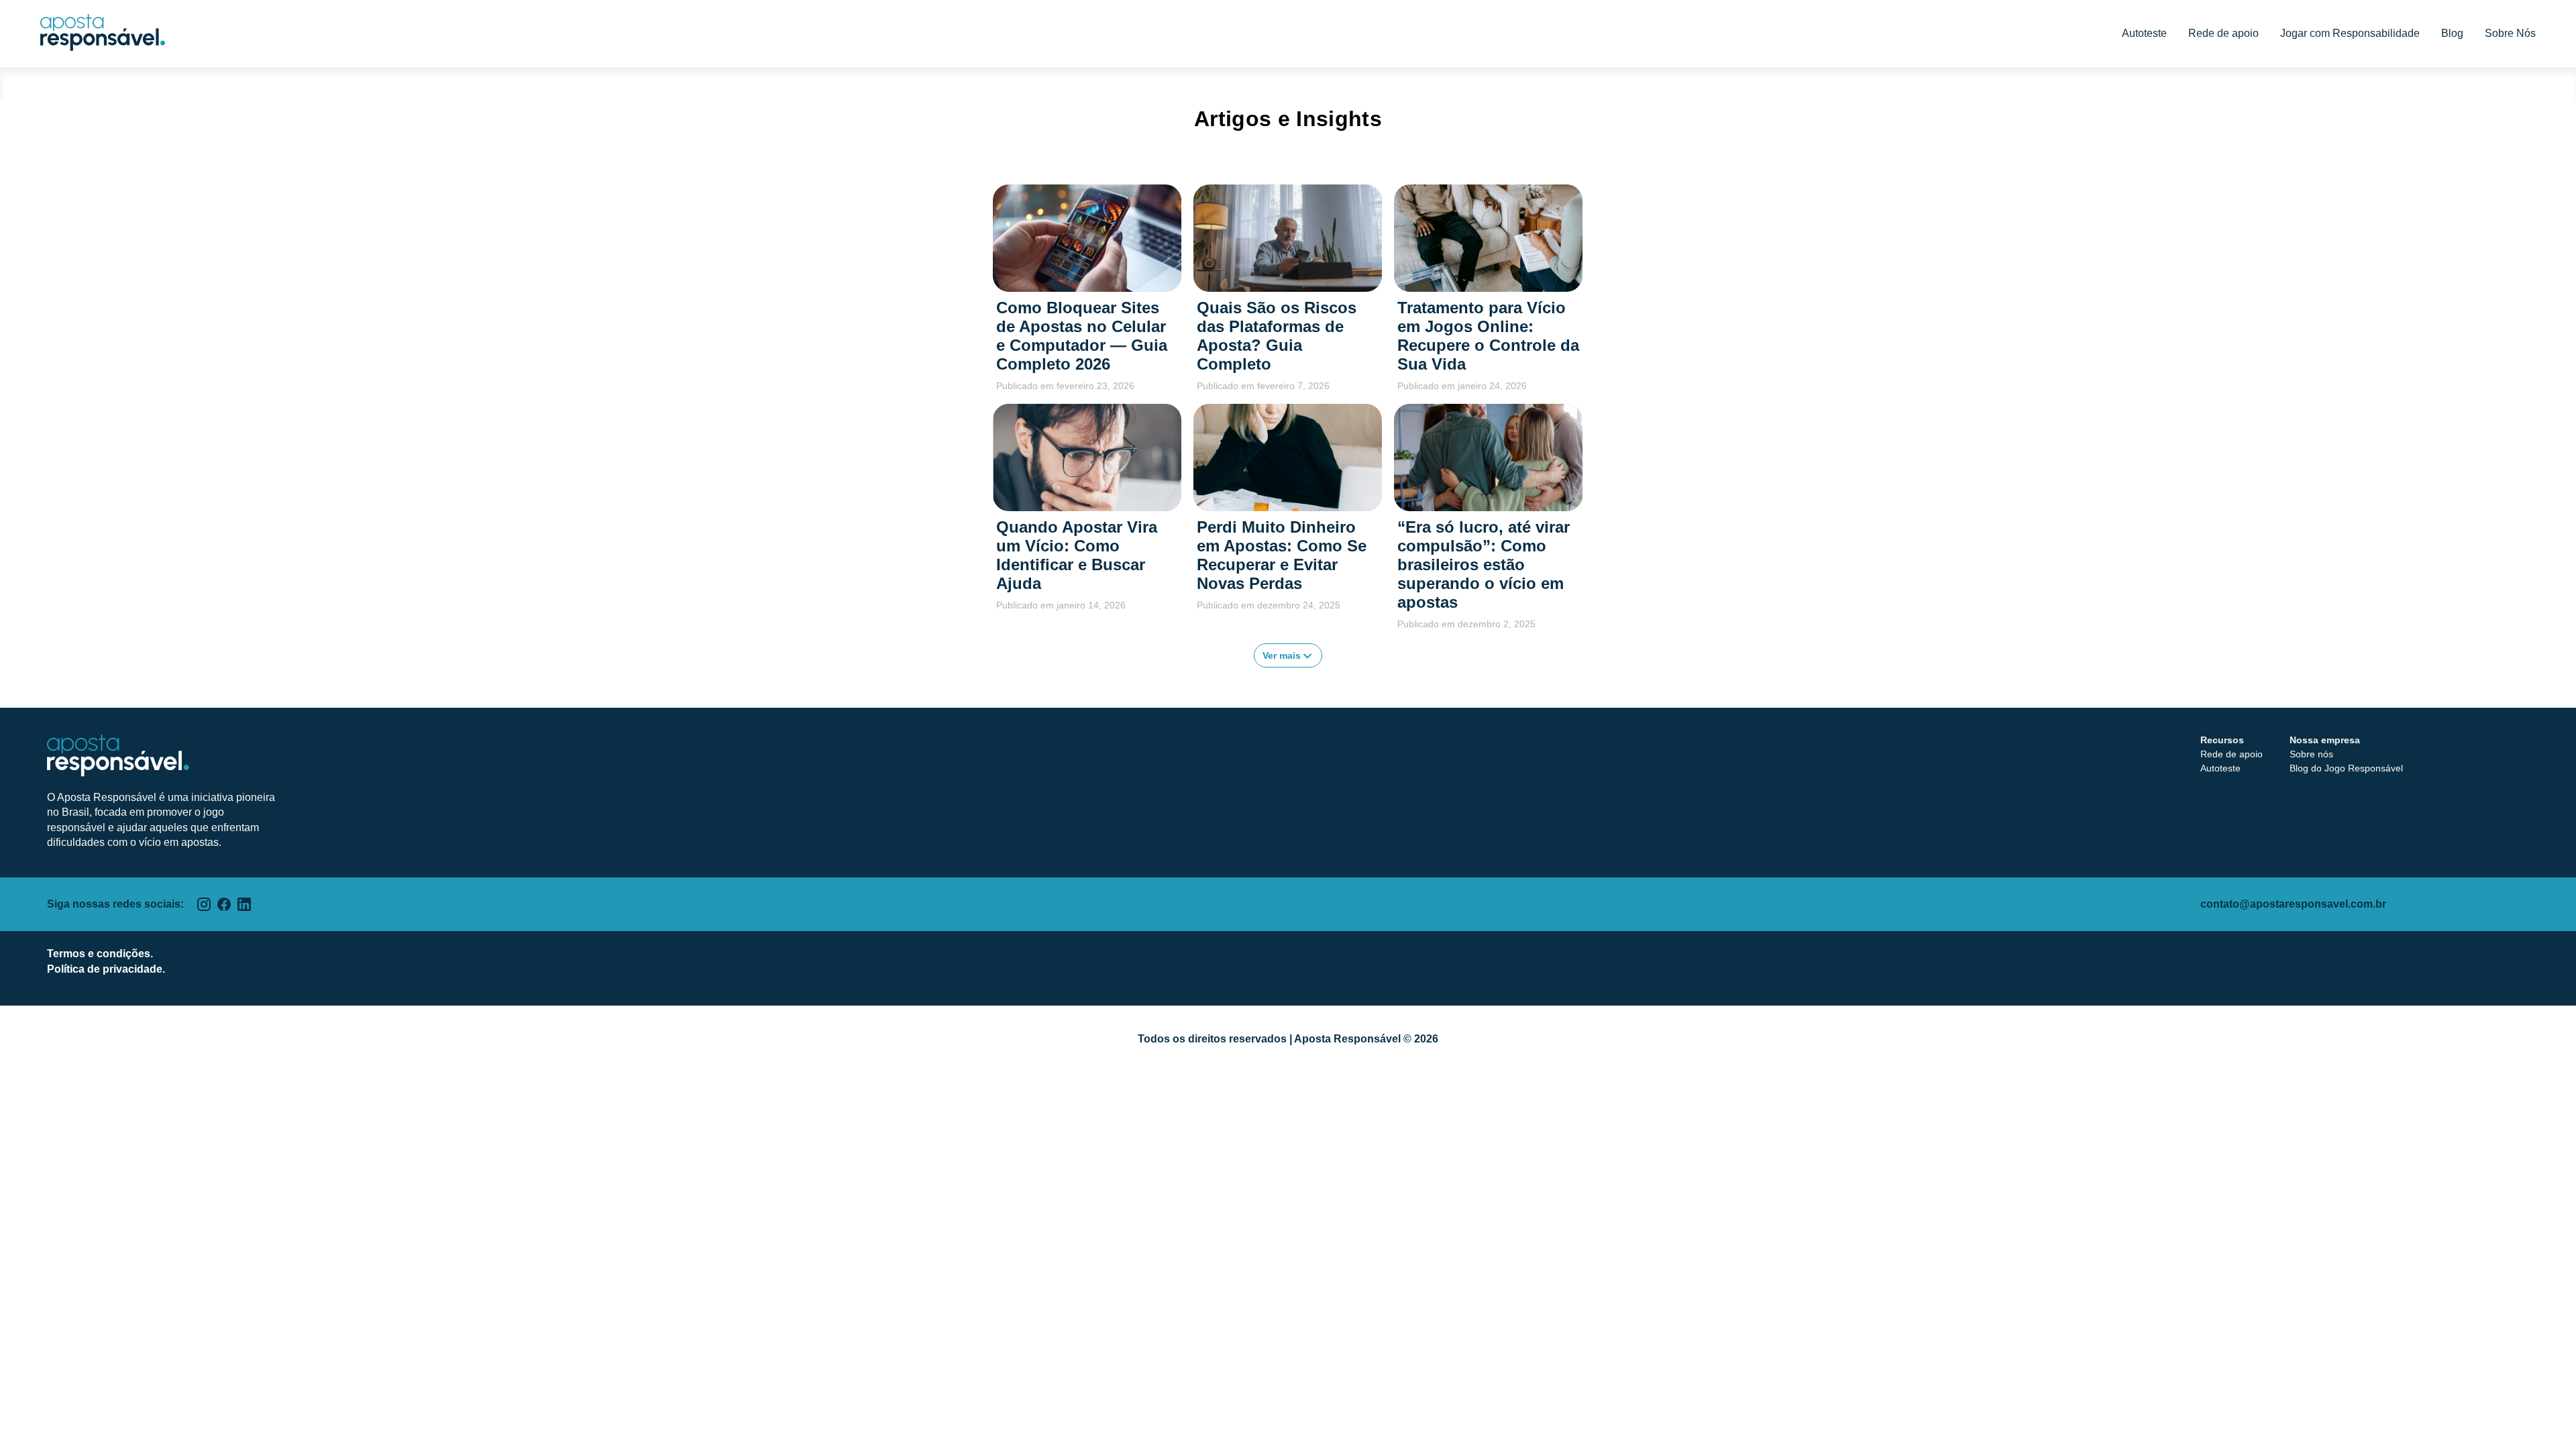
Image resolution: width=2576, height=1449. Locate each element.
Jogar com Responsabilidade (2350, 33)
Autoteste (2144, 33)
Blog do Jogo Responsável (2346, 768)
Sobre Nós (2510, 33)
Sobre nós (2311, 754)
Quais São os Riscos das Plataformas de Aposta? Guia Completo (1277, 336)
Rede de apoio (2223, 33)
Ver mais (1283, 655)
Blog (2452, 33)
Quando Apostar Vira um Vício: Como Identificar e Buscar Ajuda (1077, 555)
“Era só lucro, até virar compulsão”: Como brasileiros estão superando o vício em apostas (1484, 565)
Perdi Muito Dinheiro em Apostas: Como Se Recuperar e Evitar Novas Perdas (1282, 555)
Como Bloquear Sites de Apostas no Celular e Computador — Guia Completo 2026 (1082, 336)
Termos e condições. (100, 954)
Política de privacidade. (106, 969)
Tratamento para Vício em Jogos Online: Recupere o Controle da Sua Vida (1488, 336)
